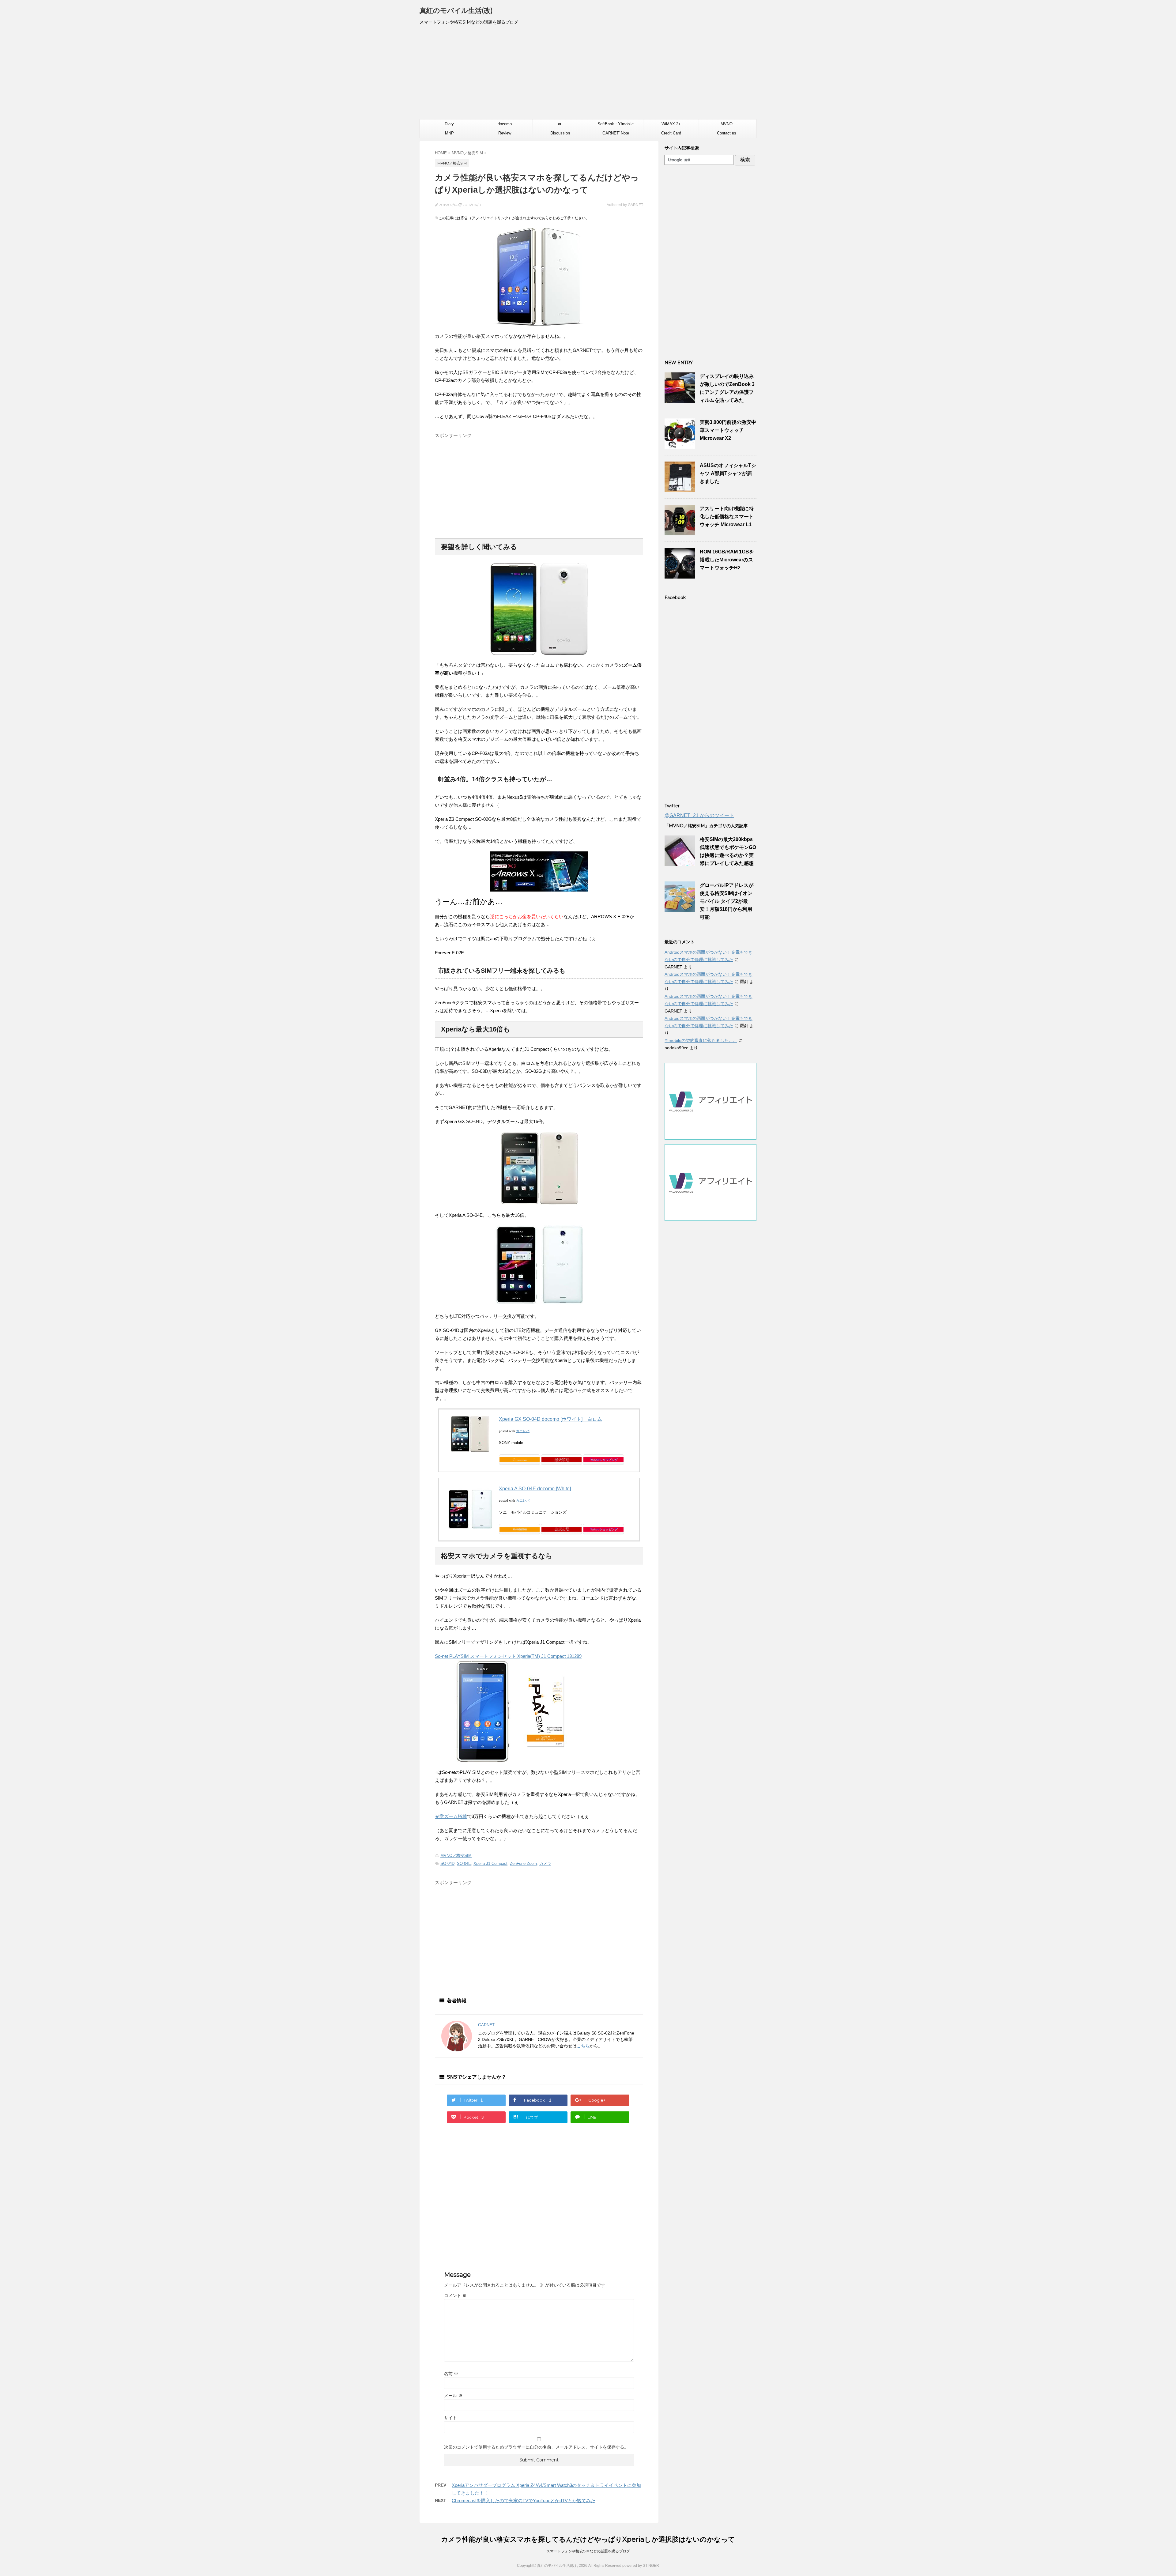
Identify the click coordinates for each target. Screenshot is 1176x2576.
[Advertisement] (588, 75)
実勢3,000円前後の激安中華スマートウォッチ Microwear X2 (728, 430)
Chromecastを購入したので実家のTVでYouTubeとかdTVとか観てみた (524, 2501)
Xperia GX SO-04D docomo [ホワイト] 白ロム (550, 1419)
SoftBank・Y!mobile (616, 124)
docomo (505, 124)
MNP (449, 133)
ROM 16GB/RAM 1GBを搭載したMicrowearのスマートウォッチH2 (727, 560)
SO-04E (464, 1863)
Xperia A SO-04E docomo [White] (535, 1489)
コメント (455, 2295)
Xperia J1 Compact (490, 1863)
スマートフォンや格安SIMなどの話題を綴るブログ (588, 2551)
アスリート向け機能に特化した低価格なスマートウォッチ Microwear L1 (727, 517)
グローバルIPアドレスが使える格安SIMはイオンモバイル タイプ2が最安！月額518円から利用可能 (727, 901)
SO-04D (447, 1863)
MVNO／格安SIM (456, 1856)
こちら (583, 2046)
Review (505, 133)
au (560, 124)
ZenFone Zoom (523, 1863)
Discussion (560, 133)
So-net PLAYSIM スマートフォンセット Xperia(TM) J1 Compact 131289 (508, 1656)
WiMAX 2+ (671, 124)
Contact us (727, 133)
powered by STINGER (641, 2566)
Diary (449, 124)
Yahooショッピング (604, 1460)
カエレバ (523, 1431)
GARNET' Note (616, 133)
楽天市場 (562, 1459)
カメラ (545, 1863)
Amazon (520, 1459)
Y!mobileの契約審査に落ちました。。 (701, 1040)
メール (453, 2396)
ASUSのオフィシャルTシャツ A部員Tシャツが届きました (728, 473)
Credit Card (671, 133)
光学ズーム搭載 (451, 1816)
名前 (451, 2374)
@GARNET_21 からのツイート (699, 815)
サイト (450, 2418)
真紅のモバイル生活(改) (456, 11)
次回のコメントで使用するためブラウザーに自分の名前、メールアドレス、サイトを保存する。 (536, 2447)
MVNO (727, 124)
